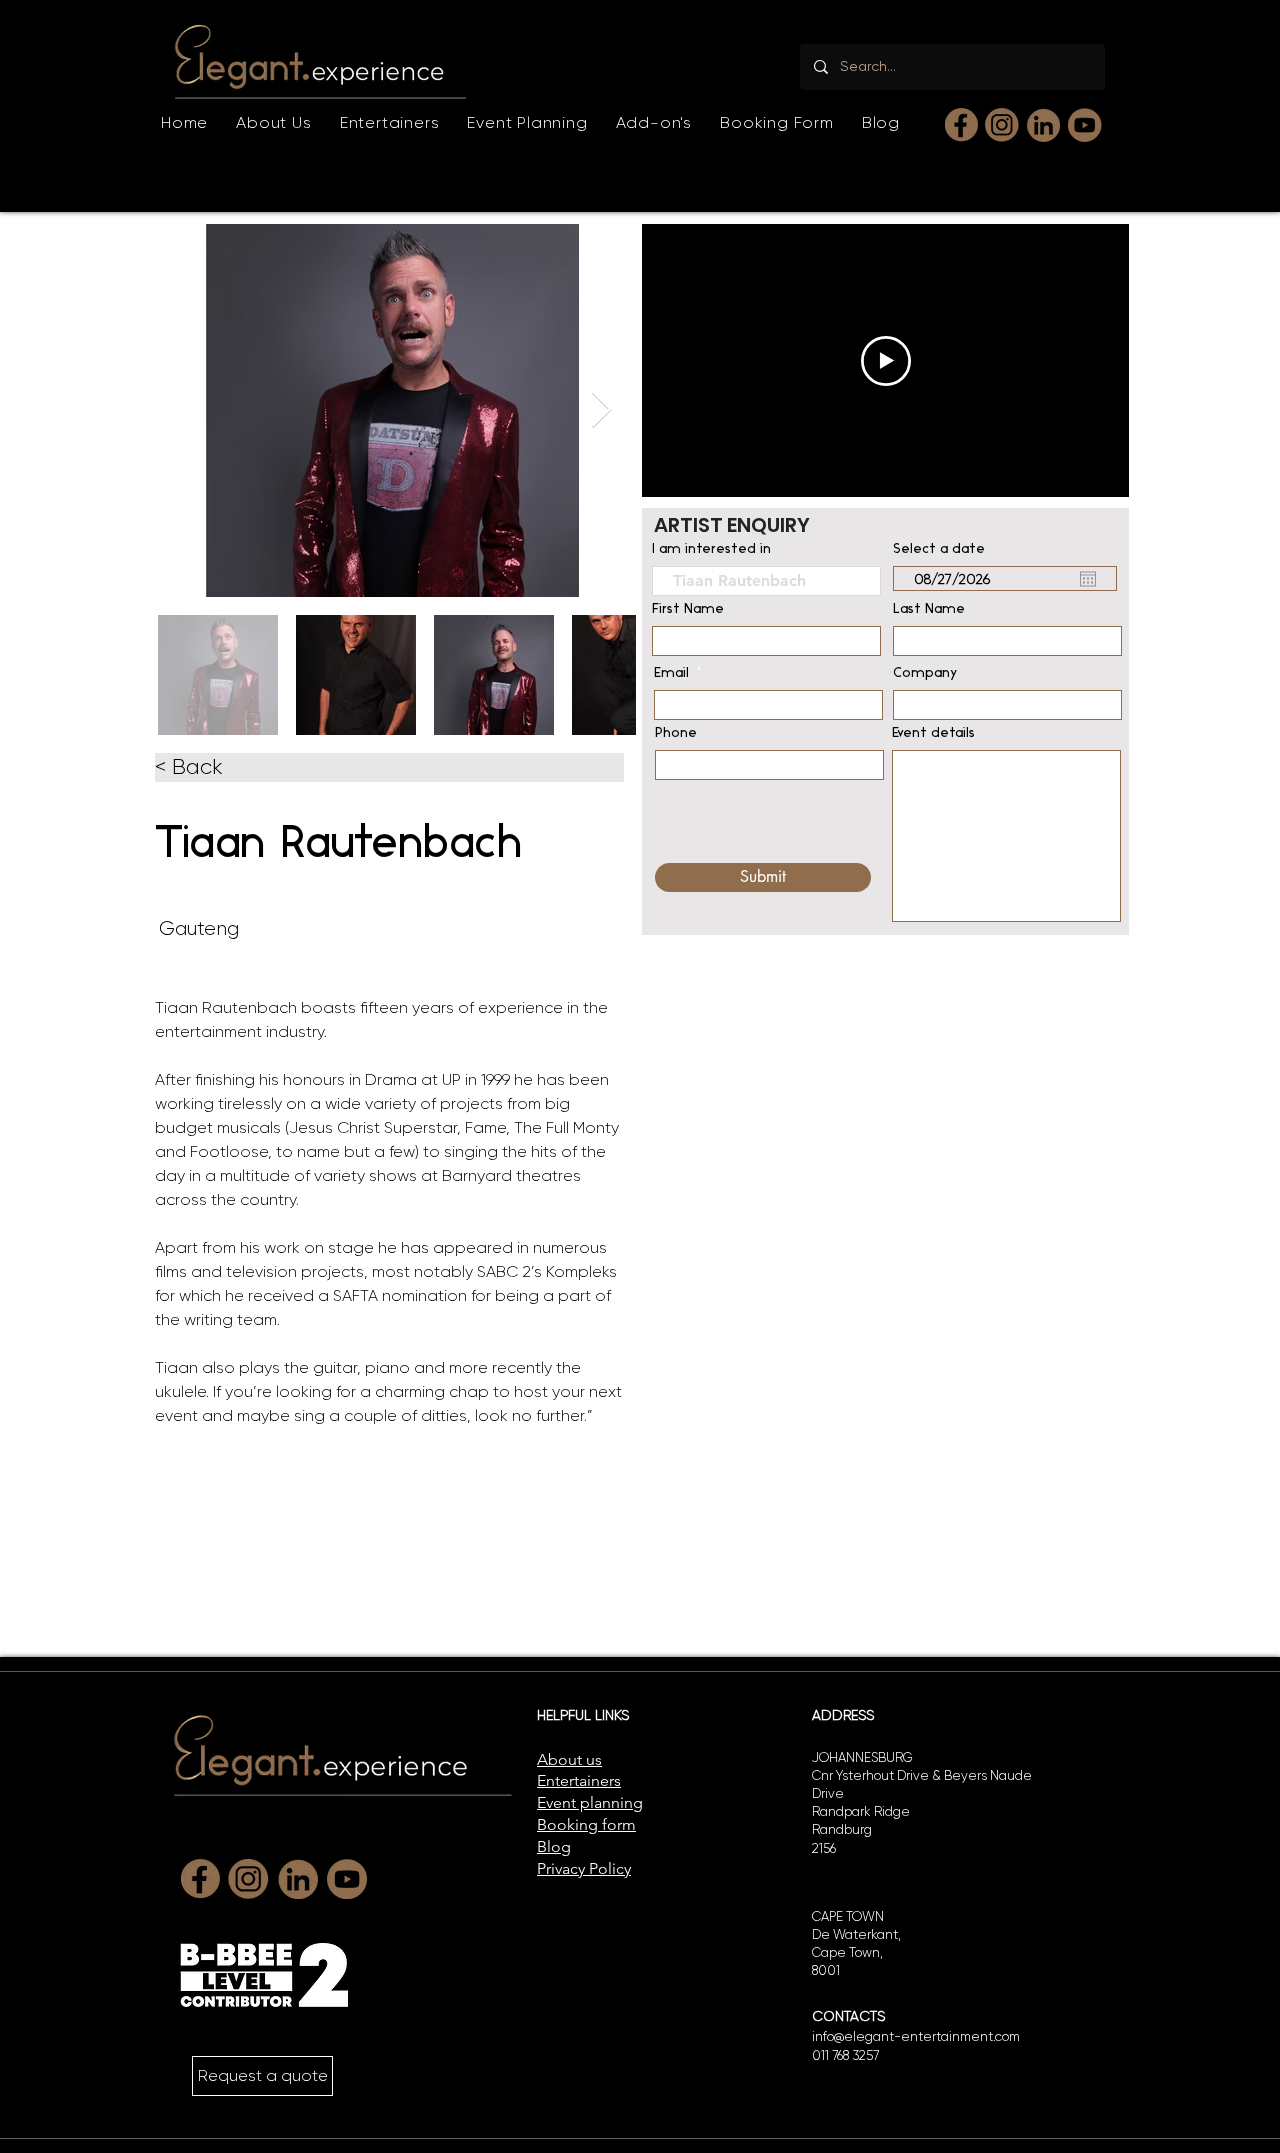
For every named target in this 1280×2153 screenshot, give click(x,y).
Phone (676, 734)
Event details (933, 734)
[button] (390, 122)
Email (671, 674)
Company (925, 674)
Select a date (939, 550)
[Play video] (886, 361)
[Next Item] (601, 410)
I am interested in (711, 550)
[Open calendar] (1088, 579)
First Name (688, 610)
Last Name (929, 610)
